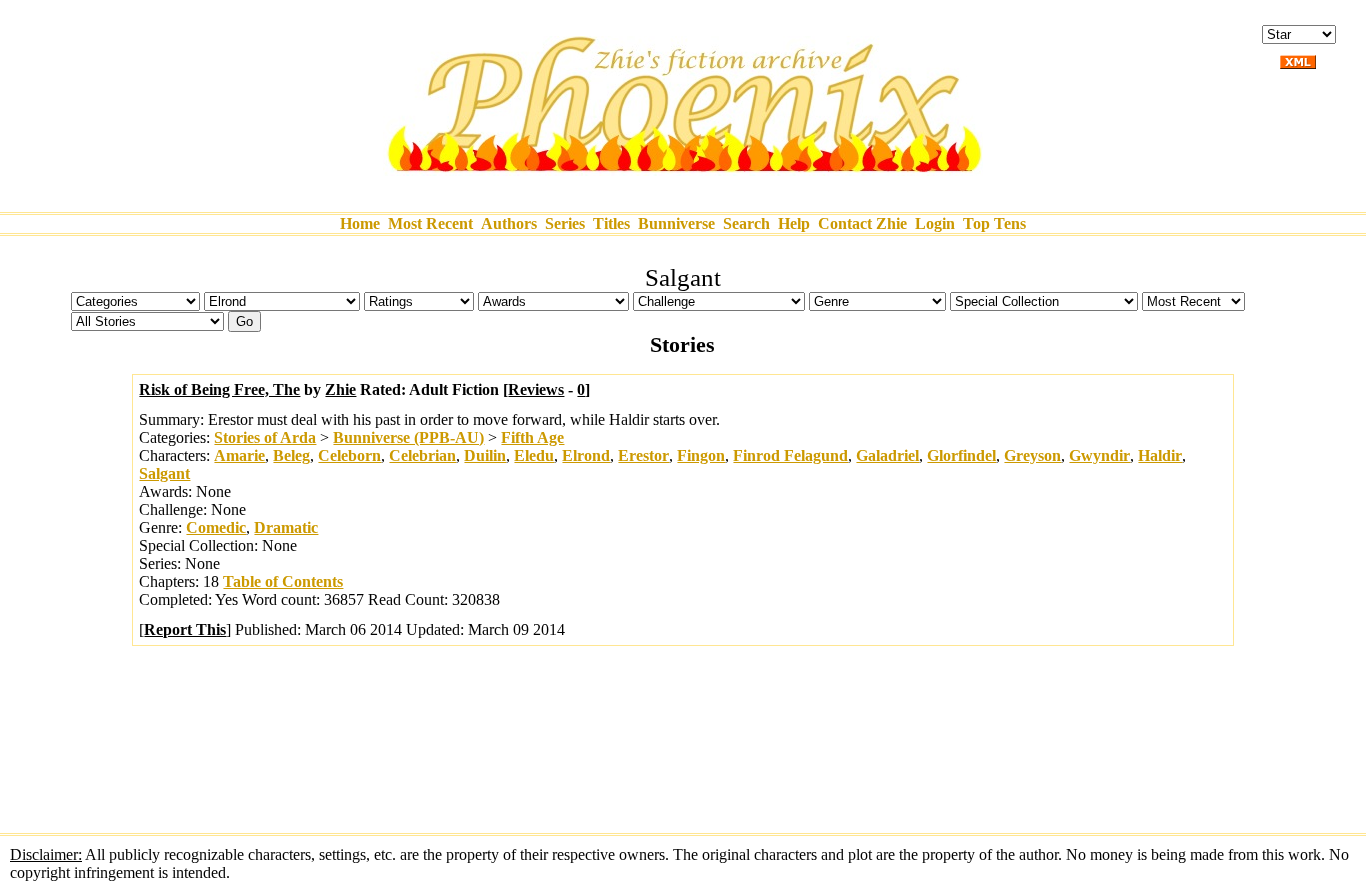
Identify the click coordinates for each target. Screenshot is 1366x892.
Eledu (534, 455)
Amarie (239, 455)
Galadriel (887, 455)
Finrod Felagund (790, 455)
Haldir (1160, 455)
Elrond (586, 455)
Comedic (216, 527)
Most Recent (430, 223)
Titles (611, 223)
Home (360, 223)
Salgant (164, 473)
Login (935, 223)
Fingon (701, 455)
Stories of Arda (265, 437)
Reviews (536, 389)
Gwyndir (1099, 455)
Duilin (485, 455)
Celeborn (349, 455)
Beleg (291, 455)
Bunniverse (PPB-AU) (408, 437)
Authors (509, 223)
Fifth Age (532, 437)
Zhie (340, 389)
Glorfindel (961, 455)
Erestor (643, 455)
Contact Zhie (862, 223)
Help (794, 223)
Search (746, 223)
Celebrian (422, 455)
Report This (185, 629)
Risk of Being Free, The (219, 389)
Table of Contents (283, 581)
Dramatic (286, 527)
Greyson (1032, 455)
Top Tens (994, 223)
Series (565, 223)
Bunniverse (676, 223)
